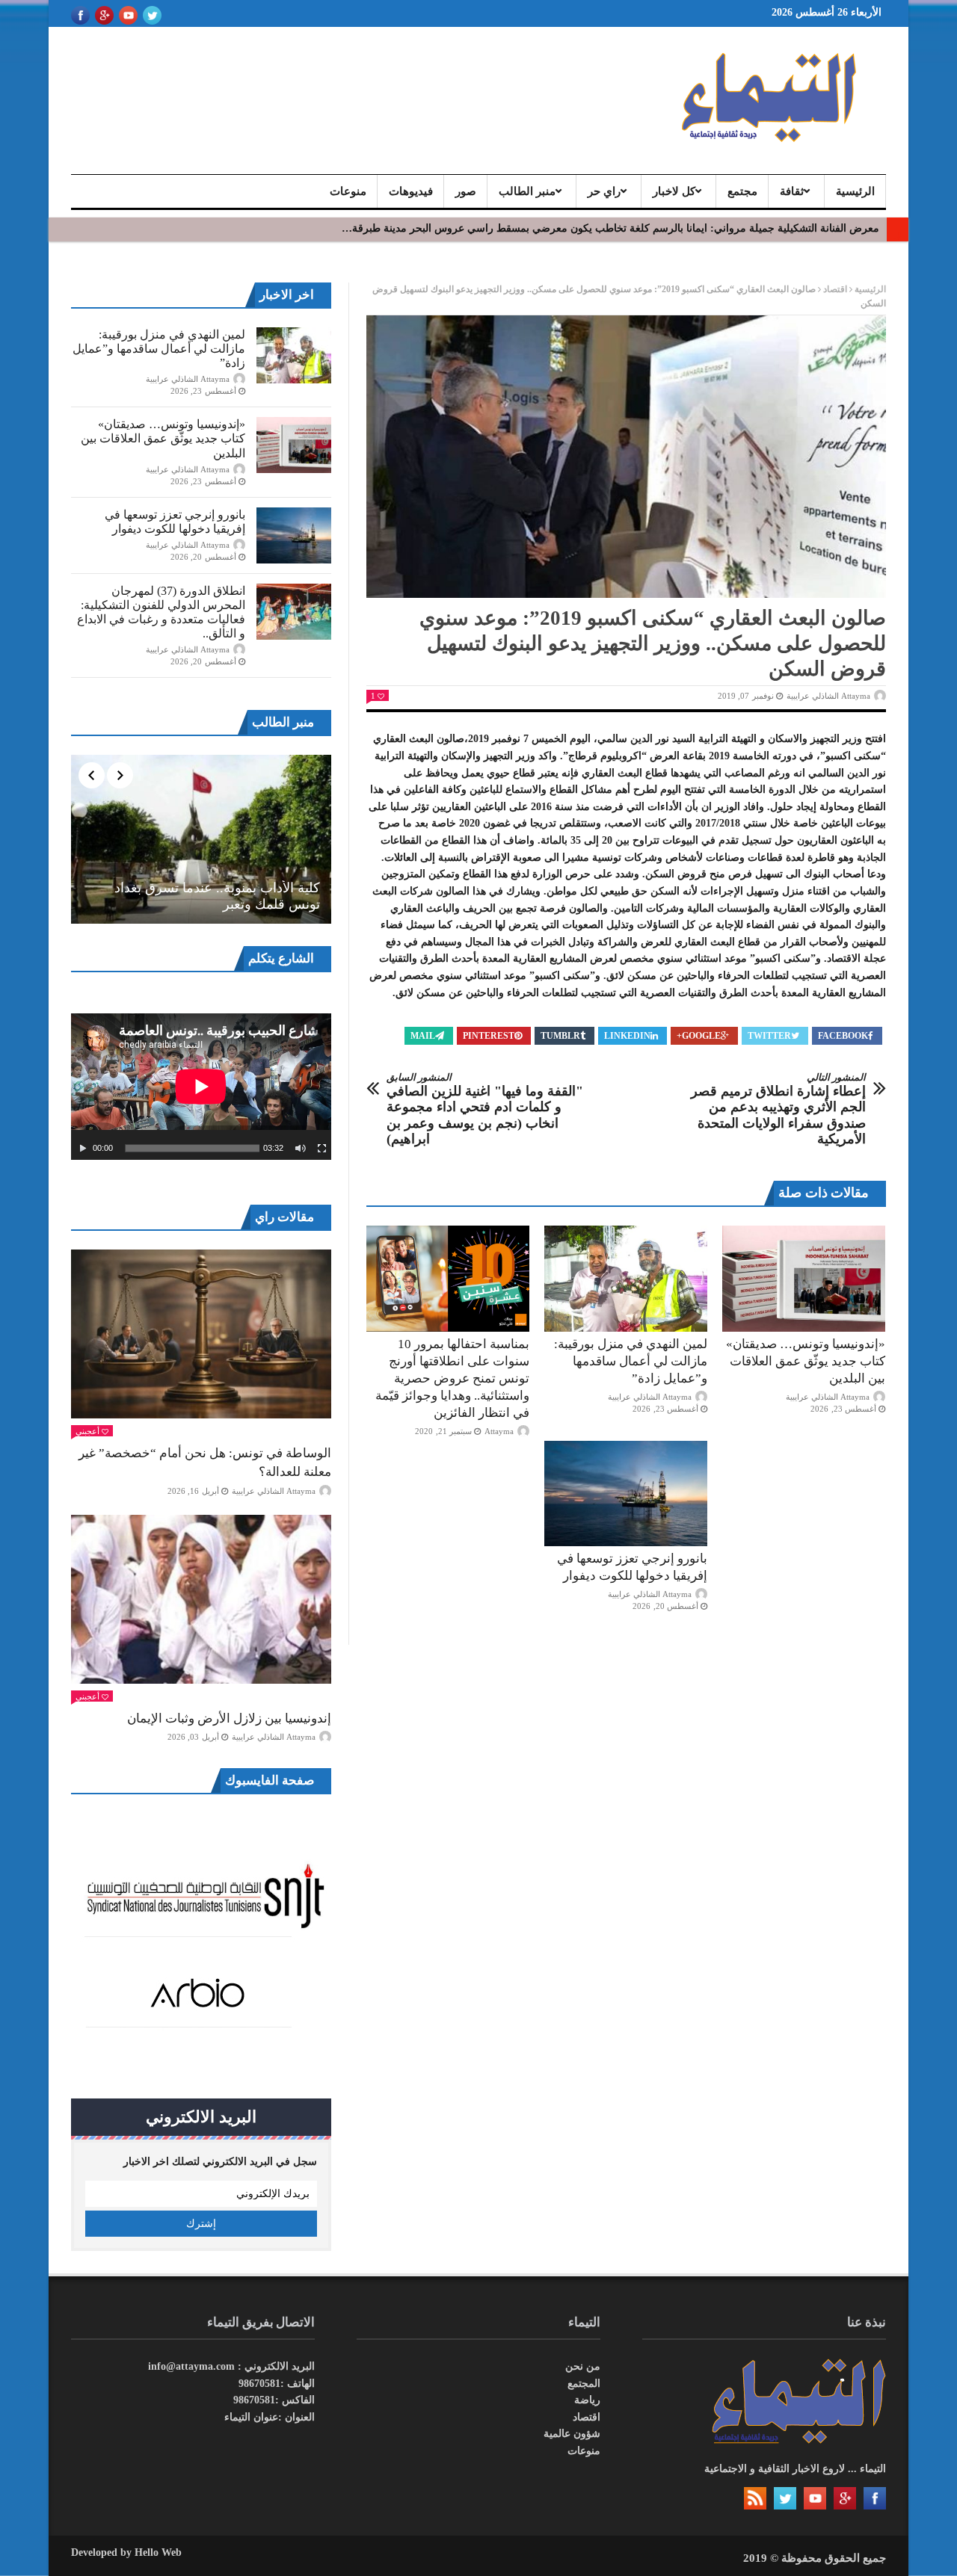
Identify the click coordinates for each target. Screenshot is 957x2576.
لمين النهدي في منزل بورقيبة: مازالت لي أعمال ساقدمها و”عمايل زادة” (631, 1361)
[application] (201, 1087)
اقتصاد (835, 289)
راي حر (604, 191)
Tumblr (560, 1036)
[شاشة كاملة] (322, 1149)
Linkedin (627, 1036)
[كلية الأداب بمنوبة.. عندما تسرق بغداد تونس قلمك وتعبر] (201, 839)
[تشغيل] (83, 1149)
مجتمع (742, 191)
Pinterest (489, 1036)
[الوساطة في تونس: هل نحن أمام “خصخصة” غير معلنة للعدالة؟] (201, 1334)
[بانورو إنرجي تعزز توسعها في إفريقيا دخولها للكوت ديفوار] (626, 1494)
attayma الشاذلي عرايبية (828, 696)
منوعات (348, 191)
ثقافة (792, 191)
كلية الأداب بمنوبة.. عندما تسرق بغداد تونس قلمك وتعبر (217, 896)
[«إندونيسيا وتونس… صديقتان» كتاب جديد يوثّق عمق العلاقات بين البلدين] (804, 1279)
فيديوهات (411, 191)
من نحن (583, 2366)
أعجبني (87, 1431)
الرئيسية (855, 191)
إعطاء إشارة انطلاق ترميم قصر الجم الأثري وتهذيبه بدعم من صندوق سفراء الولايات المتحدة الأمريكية (778, 1109)
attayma (499, 1431)
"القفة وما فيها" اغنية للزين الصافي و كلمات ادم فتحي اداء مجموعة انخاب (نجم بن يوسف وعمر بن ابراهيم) (485, 1109)
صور (466, 191)
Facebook (843, 1036)
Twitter (769, 1036)
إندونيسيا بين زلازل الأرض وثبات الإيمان (229, 1718)
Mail (423, 1036)
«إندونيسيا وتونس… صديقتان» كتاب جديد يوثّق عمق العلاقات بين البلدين (806, 1361)
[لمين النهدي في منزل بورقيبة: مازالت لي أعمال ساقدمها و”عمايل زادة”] (626, 1279)
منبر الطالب (527, 191)
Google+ (699, 1036)
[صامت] (301, 1149)
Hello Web (158, 2552)
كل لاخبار (674, 191)
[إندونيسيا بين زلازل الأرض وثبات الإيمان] (201, 1599)
